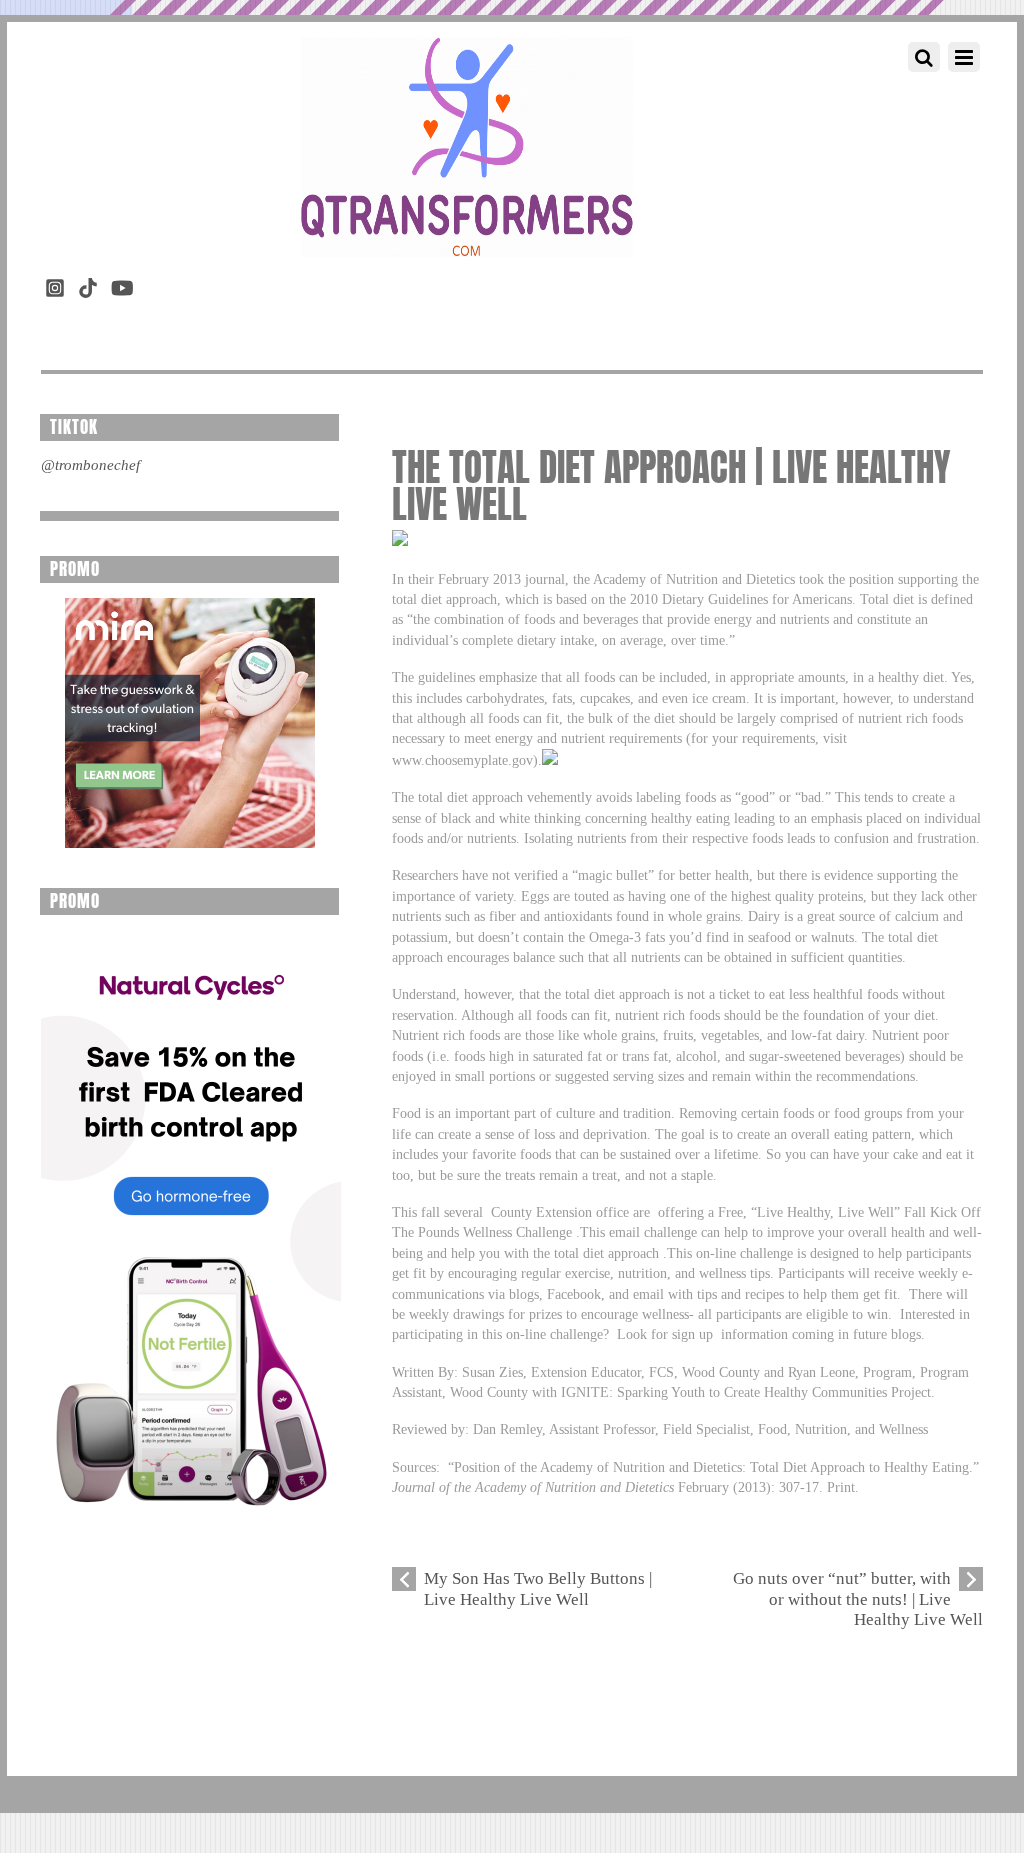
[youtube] (121, 284)
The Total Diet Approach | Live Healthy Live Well (671, 486)
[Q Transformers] (467, 237)
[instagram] (55, 284)
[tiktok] (88, 284)
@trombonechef (90, 465)
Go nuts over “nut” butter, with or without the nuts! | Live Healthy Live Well (858, 1599)
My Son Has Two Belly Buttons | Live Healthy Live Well (538, 1588)
